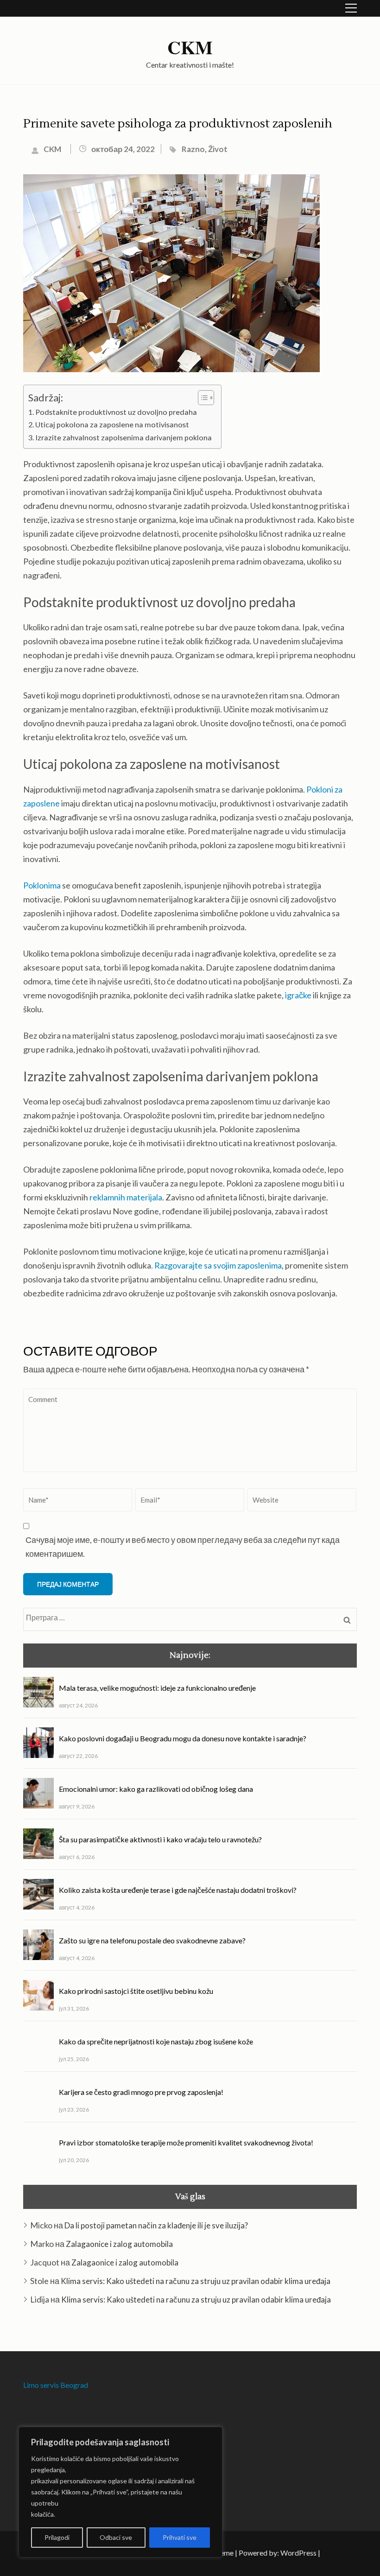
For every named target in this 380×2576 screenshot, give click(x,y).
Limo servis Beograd (56, 2385)
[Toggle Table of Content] (201, 398)
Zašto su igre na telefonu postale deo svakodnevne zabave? (152, 1940)
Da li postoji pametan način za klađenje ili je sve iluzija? (156, 2225)
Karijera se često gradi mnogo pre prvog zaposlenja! (141, 2092)
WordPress (298, 2553)
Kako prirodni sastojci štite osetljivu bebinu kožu (136, 1991)
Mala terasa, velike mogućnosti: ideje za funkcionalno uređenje (157, 1688)
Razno (193, 149)
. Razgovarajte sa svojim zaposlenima (216, 1265)
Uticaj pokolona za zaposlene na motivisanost (112, 424)
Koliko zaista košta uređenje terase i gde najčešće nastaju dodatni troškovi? (178, 1890)
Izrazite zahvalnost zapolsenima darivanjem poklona (123, 437)
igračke (299, 995)
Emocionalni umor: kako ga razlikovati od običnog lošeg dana (156, 1789)
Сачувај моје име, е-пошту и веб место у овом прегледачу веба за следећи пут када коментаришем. (183, 1547)
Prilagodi (57, 2537)
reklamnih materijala (126, 1197)
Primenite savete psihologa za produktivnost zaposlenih (178, 124)
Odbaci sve (116, 2537)
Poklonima (43, 885)
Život (218, 149)
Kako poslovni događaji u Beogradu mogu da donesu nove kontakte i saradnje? (183, 1738)
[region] (120, 2492)
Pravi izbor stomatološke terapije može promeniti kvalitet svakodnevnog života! (186, 2142)
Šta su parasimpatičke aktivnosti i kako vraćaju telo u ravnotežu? (160, 1839)
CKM (190, 47)
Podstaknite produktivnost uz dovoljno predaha (116, 412)
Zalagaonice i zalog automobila (119, 2244)
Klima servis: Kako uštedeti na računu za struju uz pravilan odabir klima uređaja (196, 2281)
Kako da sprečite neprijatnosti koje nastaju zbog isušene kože (156, 2041)
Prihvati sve (180, 2537)
